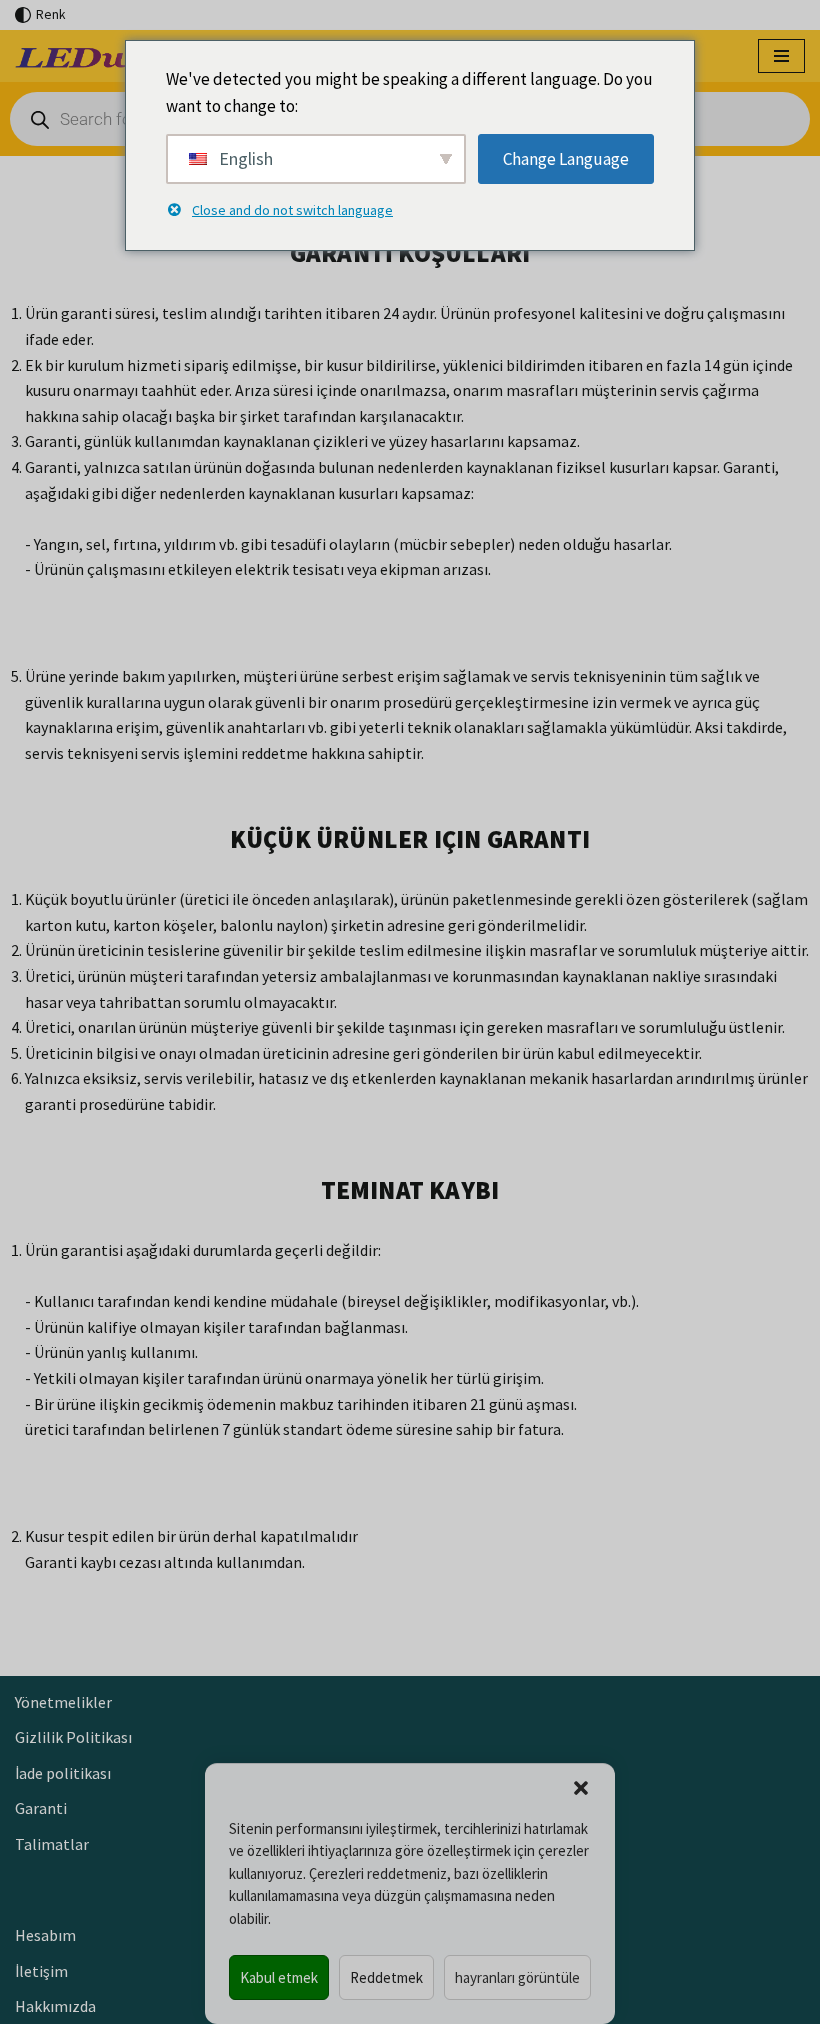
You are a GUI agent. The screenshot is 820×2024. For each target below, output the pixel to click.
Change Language (566, 159)
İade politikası (63, 1773)
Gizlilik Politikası (73, 1737)
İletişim (41, 1971)
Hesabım (45, 1935)
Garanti (41, 1808)
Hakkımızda (55, 2006)
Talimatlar (52, 1844)
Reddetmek (386, 1977)
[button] (581, 1788)
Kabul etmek (279, 1977)
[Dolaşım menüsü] (781, 56)
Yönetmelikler (63, 1702)
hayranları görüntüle (517, 1977)
